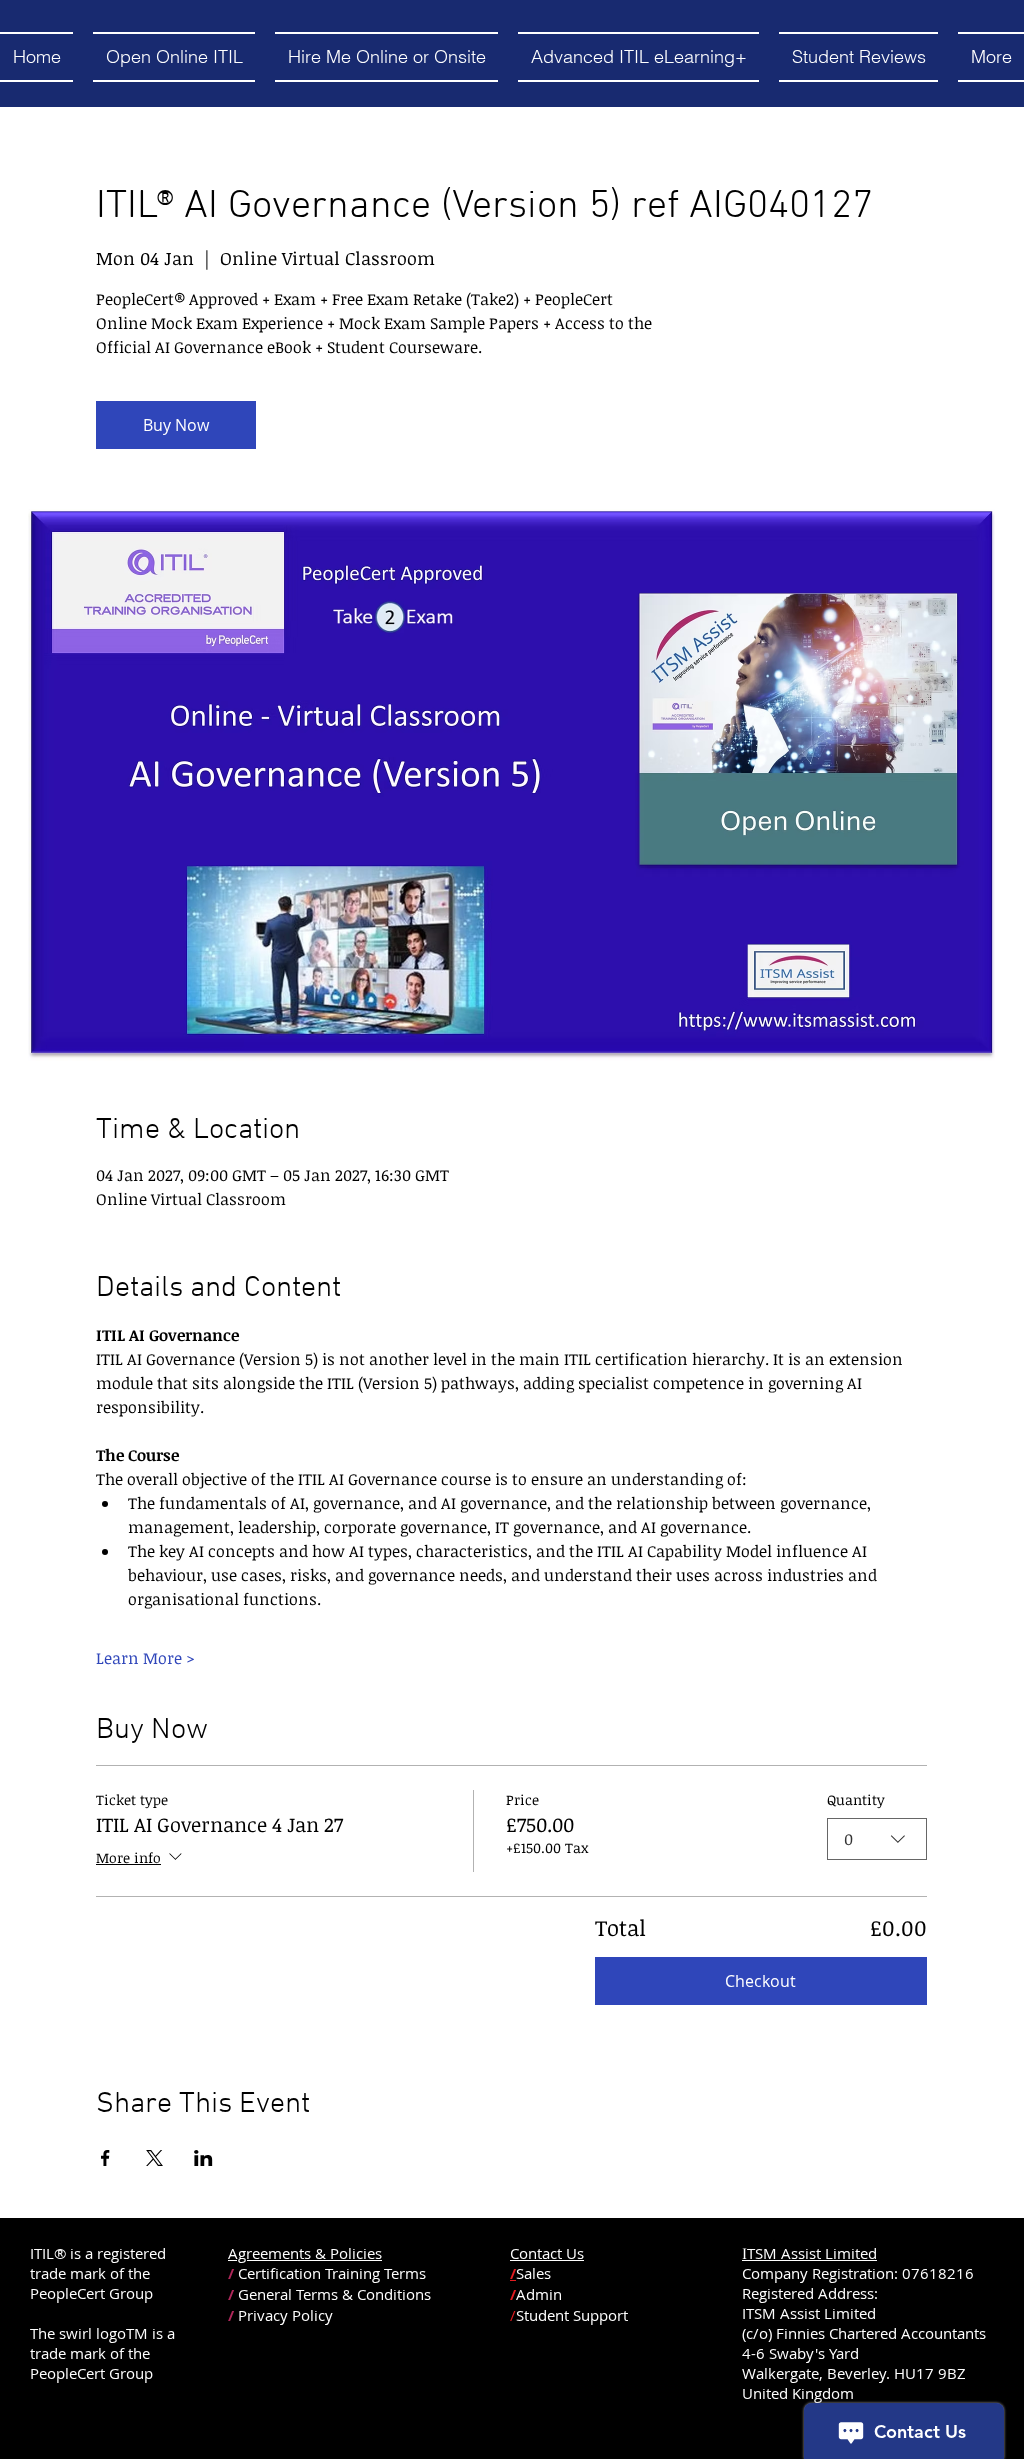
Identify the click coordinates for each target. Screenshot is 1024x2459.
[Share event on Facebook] (105, 2158)
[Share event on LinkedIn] (203, 2158)
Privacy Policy (285, 2315)
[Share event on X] (154, 2158)
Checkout (760, 1981)
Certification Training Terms (332, 2273)
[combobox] (877, 1839)
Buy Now (176, 425)
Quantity (856, 1799)
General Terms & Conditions (334, 2294)
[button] (174, 57)
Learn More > (145, 1658)
